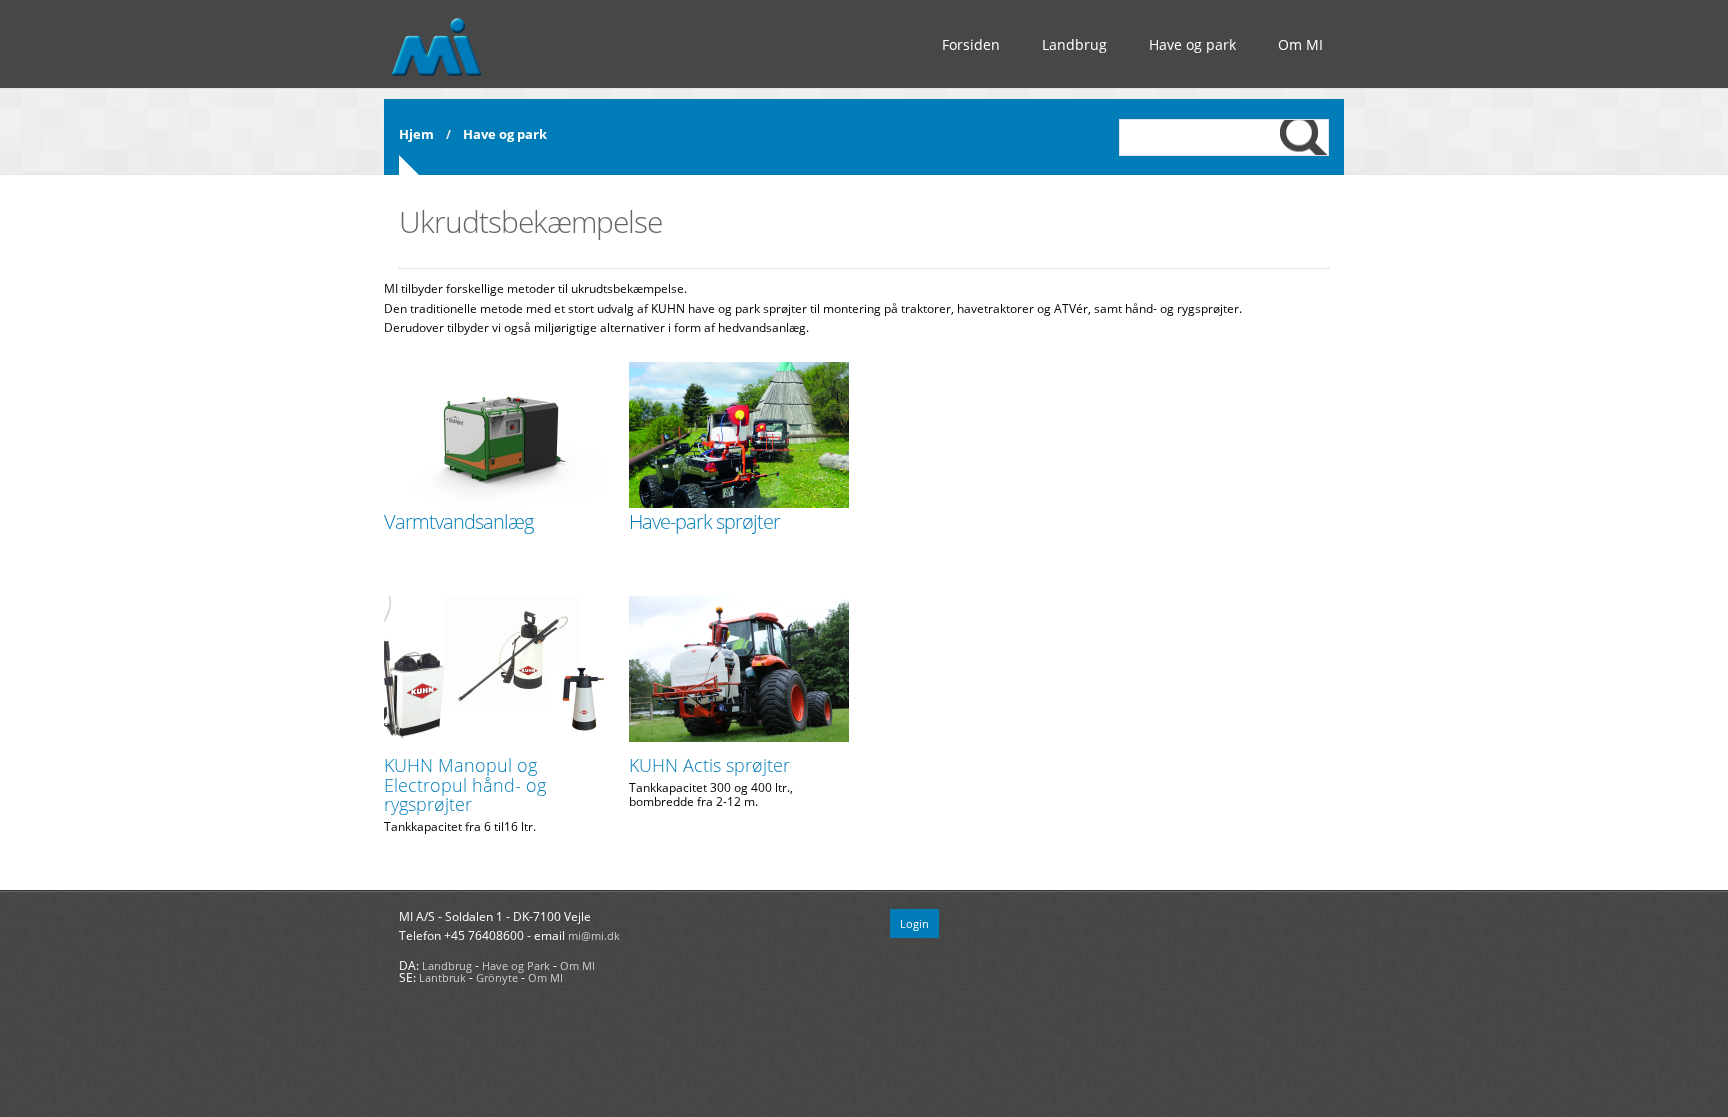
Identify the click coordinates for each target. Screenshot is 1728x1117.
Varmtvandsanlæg (458, 521)
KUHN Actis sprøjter (709, 765)
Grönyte (497, 977)
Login (914, 923)
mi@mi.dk (594, 935)
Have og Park (516, 965)
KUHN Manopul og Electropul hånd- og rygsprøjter (465, 785)
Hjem (416, 134)
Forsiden (971, 44)
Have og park (1192, 44)
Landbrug (1074, 44)
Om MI (1300, 44)
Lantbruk (442, 977)
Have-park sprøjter (704, 521)
